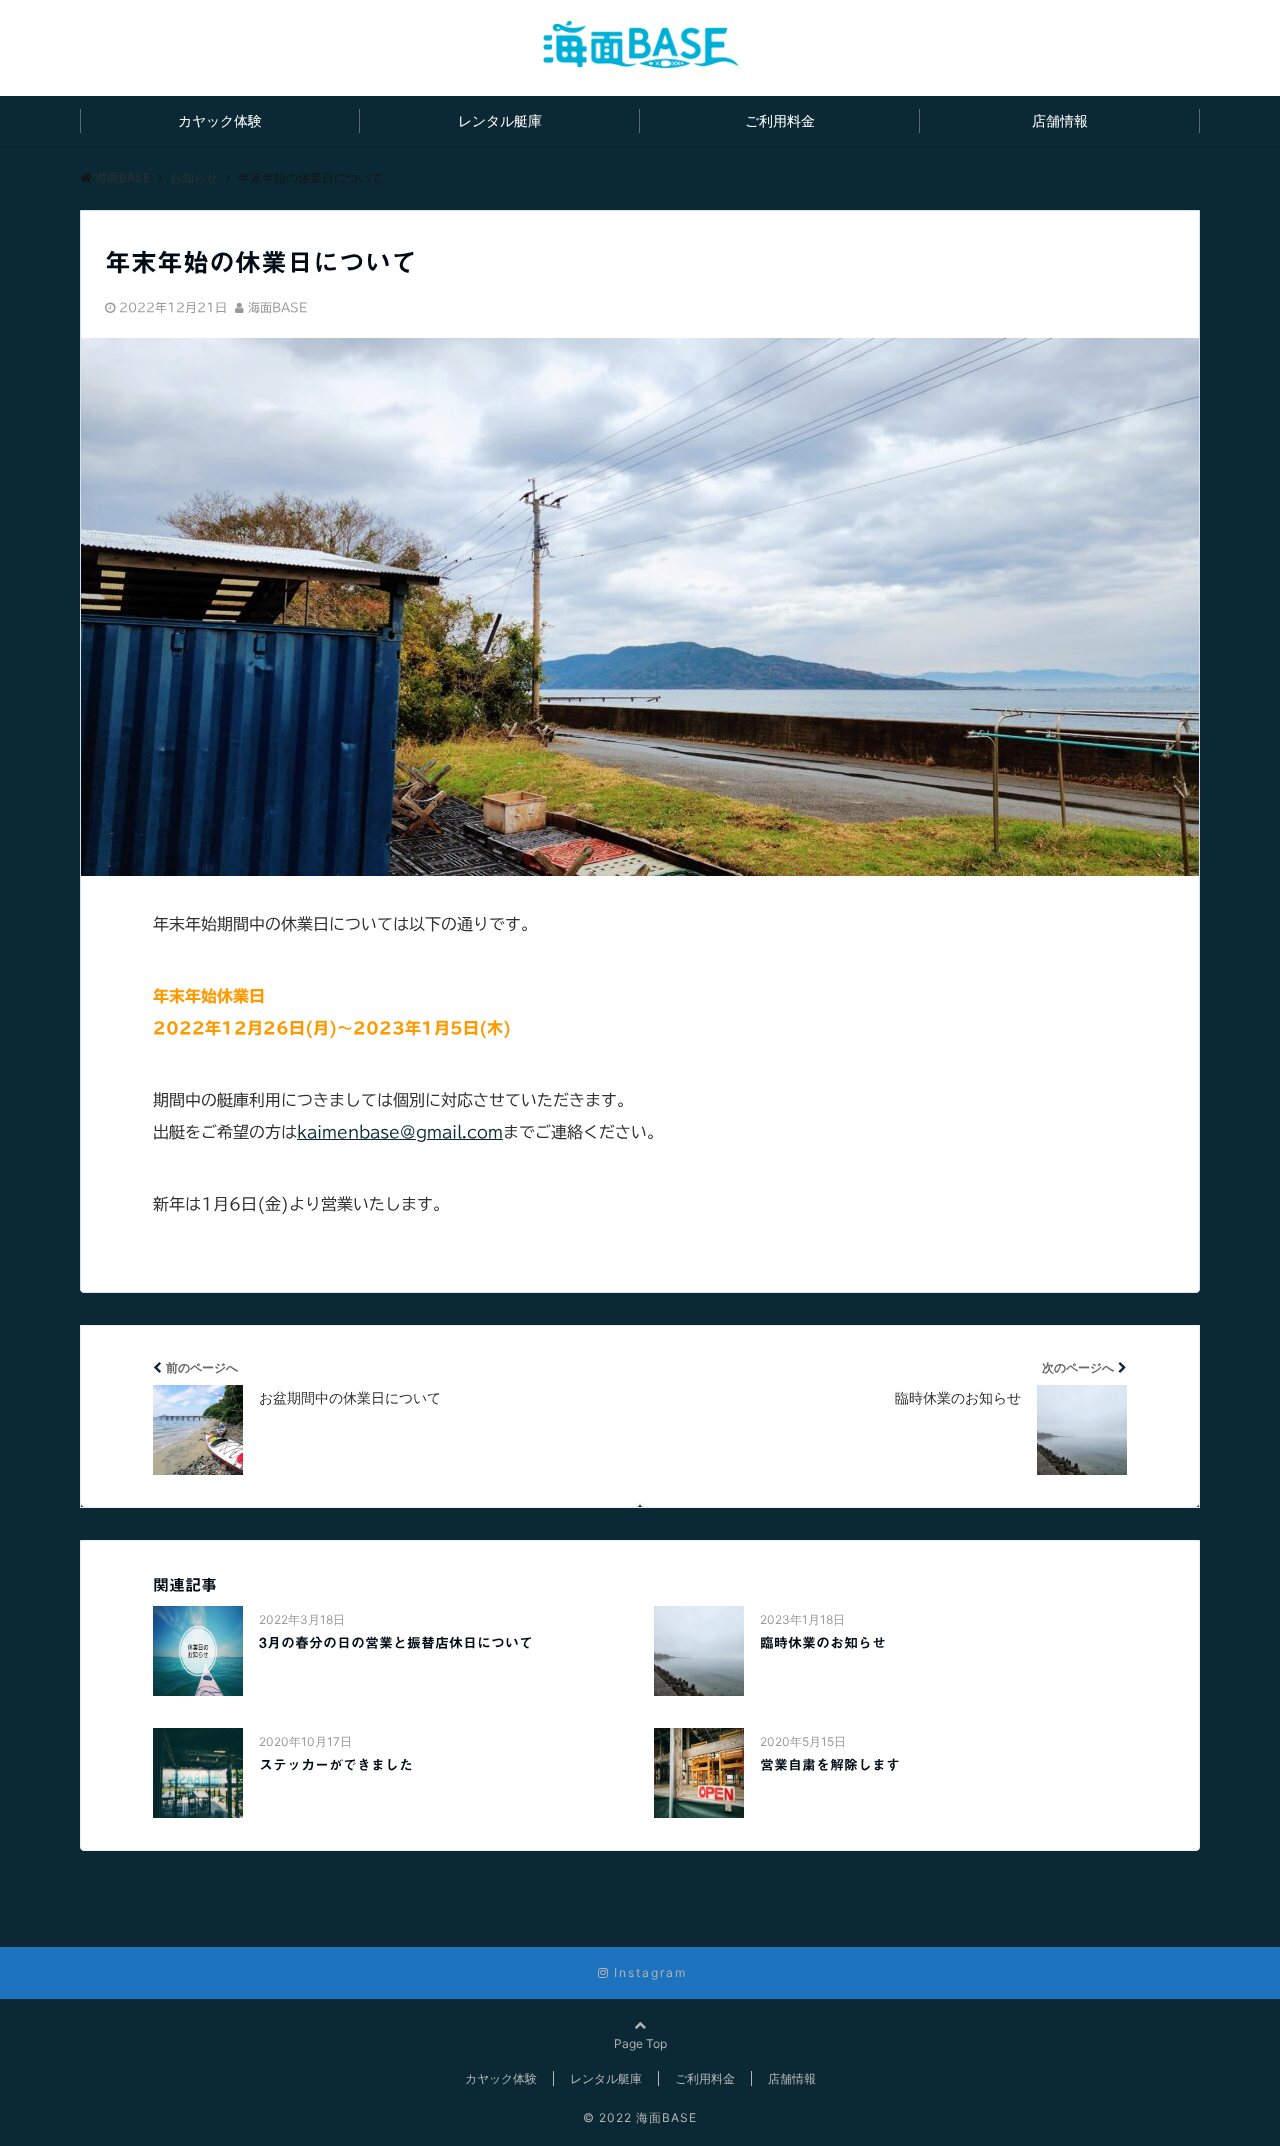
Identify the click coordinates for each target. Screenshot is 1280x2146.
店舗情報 (1060, 120)
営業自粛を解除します (830, 1765)
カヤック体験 (220, 120)
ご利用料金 (780, 120)
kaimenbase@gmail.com (400, 1132)
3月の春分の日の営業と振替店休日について (396, 1643)
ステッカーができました (336, 1765)
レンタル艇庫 (500, 120)
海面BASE (277, 307)
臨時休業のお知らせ (823, 1643)
